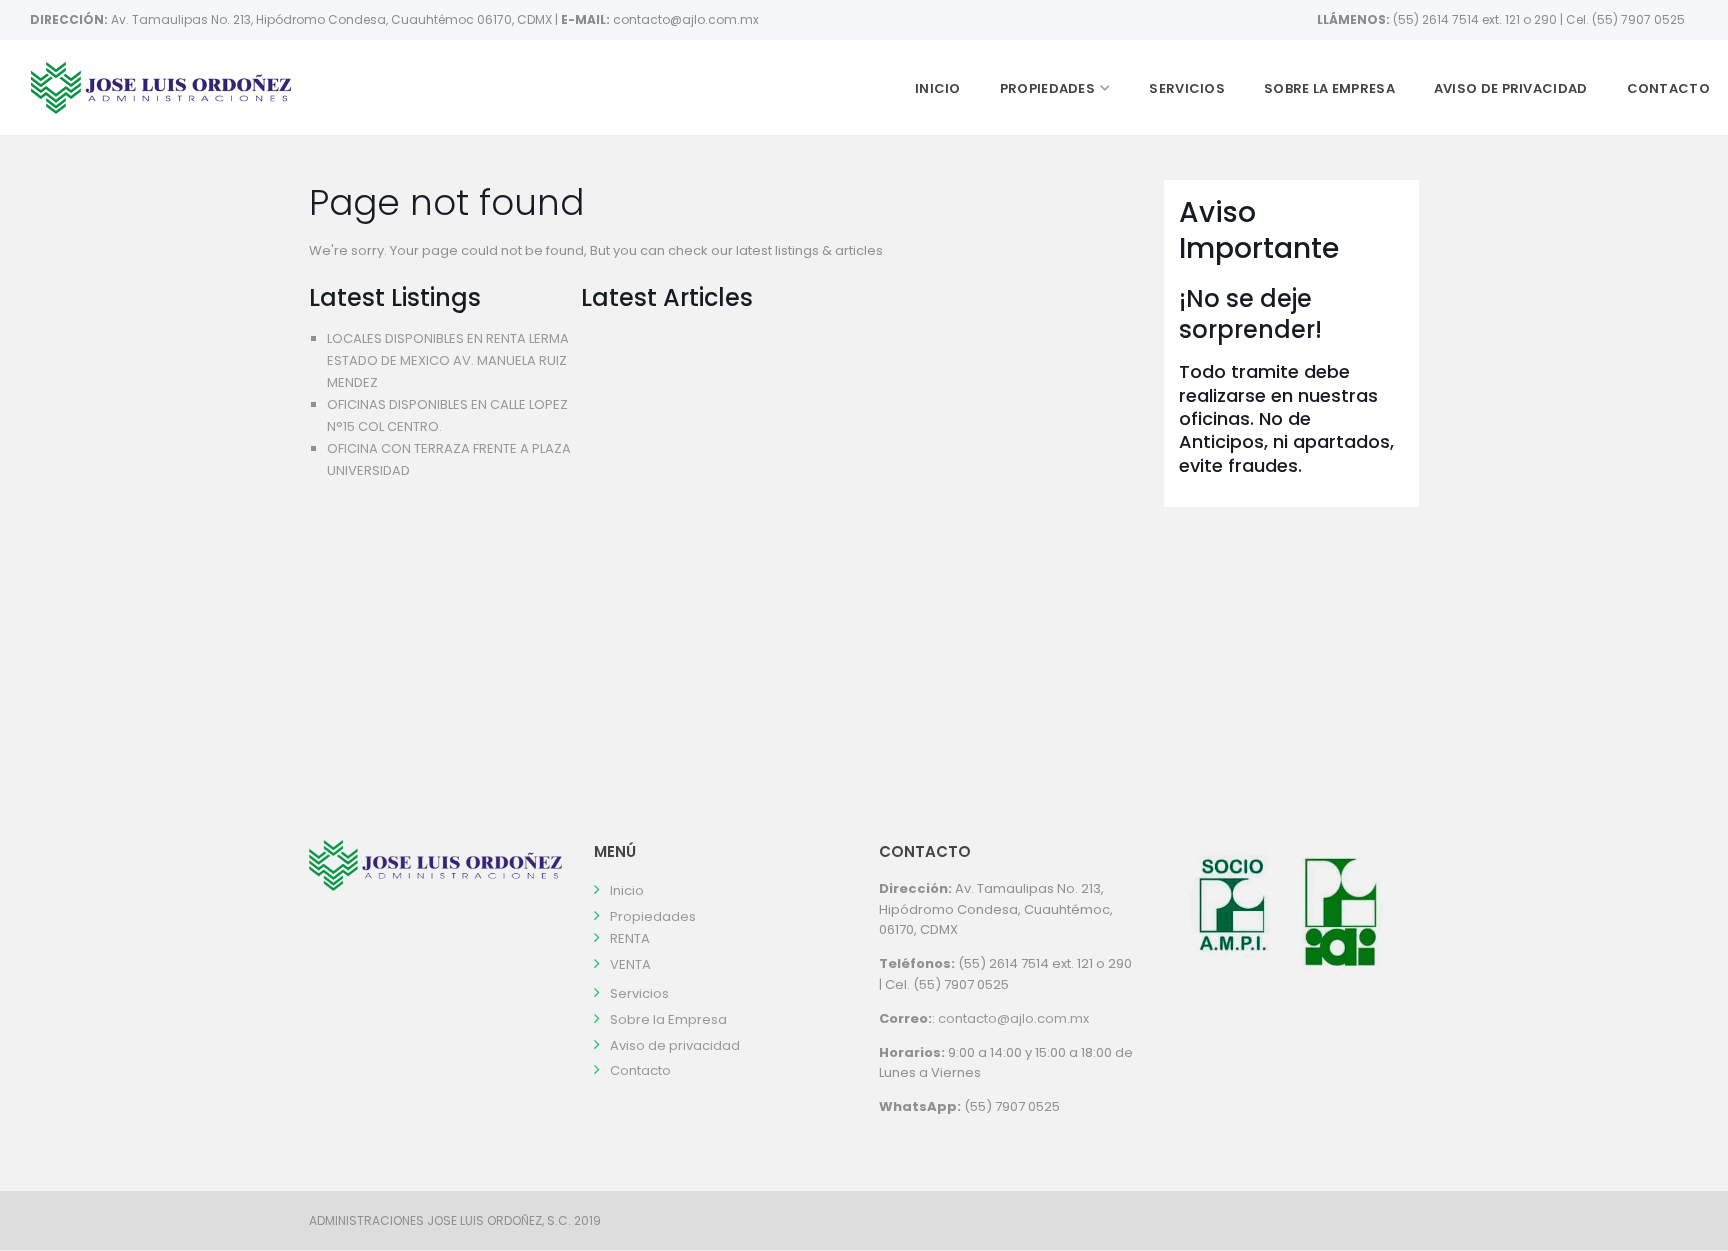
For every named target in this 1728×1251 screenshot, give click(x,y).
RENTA (630, 938)
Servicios (1187, 88)
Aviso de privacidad (1511, 88)
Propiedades (1047, 88)
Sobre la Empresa (1329, 88)
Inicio (938, 88)
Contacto (1668, 88)
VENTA (630, 964)
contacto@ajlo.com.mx (1013, 1018)
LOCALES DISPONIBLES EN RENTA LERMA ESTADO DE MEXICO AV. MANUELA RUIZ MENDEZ (448, 360)
